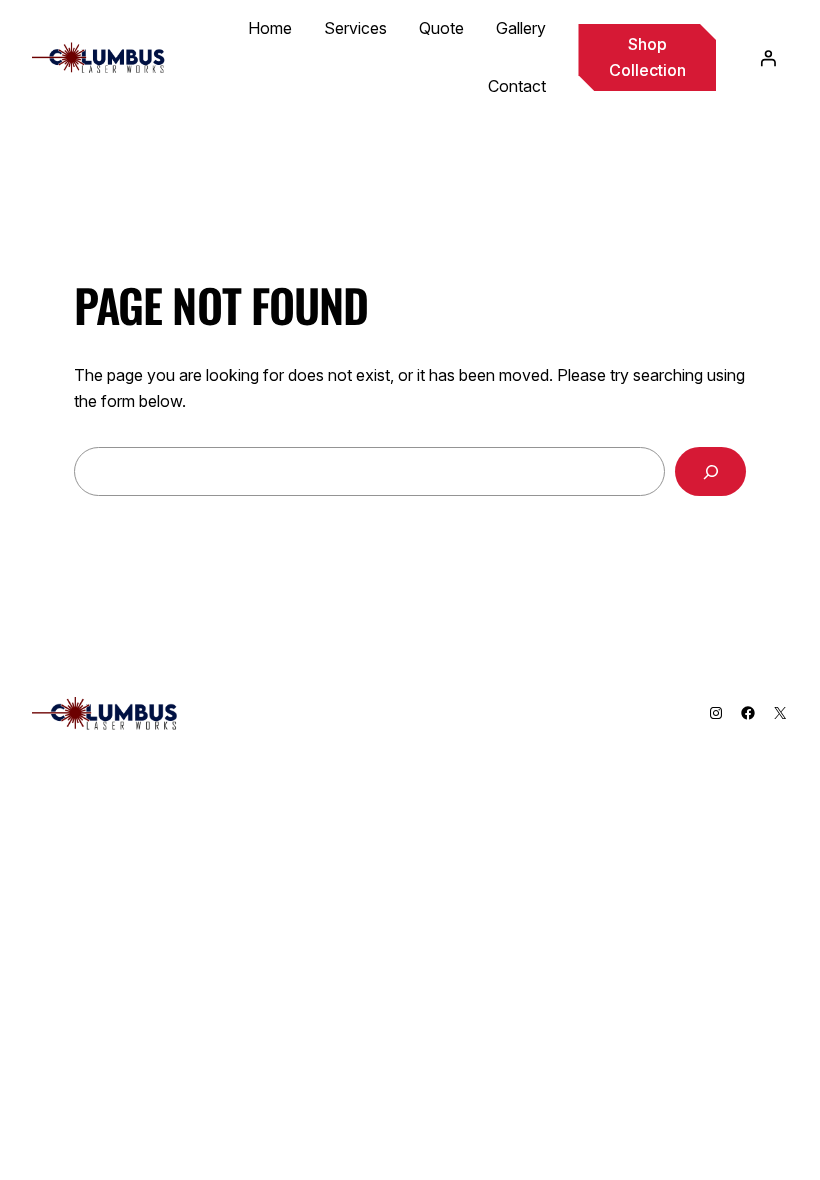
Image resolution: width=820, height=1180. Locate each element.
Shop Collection (647, 57)
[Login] (768, 58)
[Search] (710, 471)
